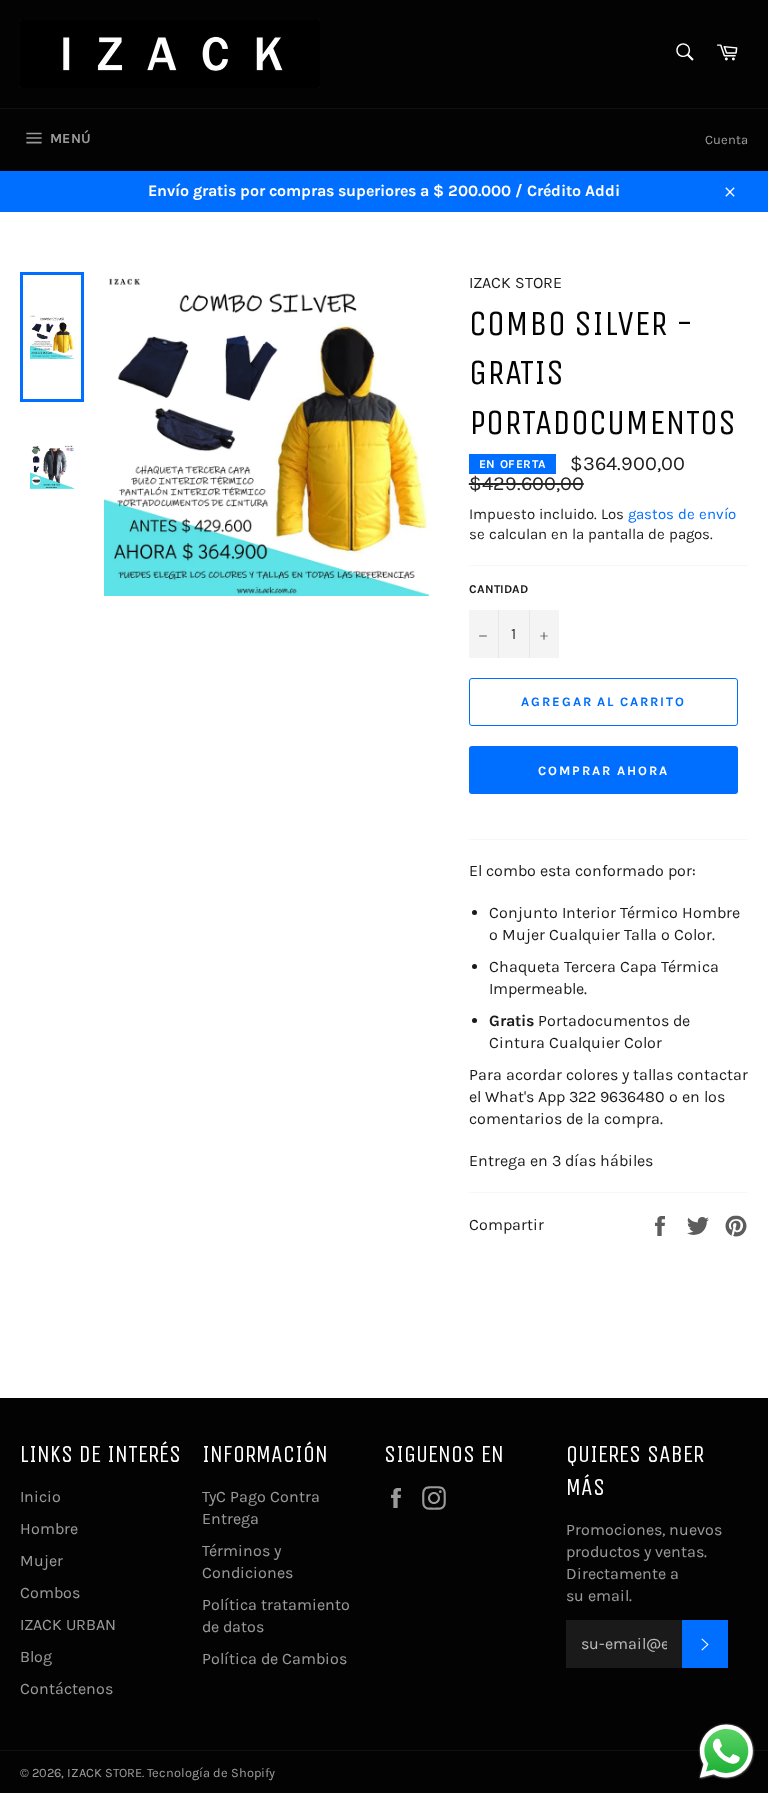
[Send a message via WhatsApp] (726, 1751)
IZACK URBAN (68, 1624)
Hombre (49, 1528)
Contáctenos (66, 1688)
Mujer (41, 1560)
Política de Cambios (274, 1658)
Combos (50, 1592)
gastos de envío (682, 514)
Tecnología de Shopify (211, 1772)
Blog (36, 1656)
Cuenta (726, 139)
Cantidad (498, 589)
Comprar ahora (603, 770)
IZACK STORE (104, 1772)
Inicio (40, 1496)
